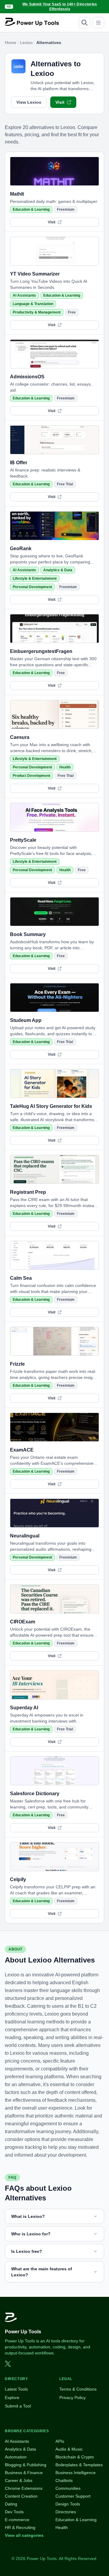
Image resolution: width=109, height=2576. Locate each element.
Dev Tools (14, 2512)
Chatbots (64, 2480)
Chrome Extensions (24, 2488)
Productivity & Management (37, 312)
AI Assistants (24, 295)
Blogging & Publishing (26, 2465)
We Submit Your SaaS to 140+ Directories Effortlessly (60, 7)
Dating (11, 2504)
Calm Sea (21, 1278)
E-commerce (17, 2520)
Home (11, 43)
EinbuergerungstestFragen (41, 651)
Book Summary (28, 934)
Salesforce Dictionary (35, 1794)
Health (65, 767)
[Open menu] (98, 23)
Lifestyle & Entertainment (35, 579)
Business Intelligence (76, 2473)
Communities (68, 2488)
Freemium (66, 210)
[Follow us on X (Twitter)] (8, 2364)
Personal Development (32, 587)
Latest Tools (16, 2389)
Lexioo (26, 43)
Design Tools (68, 2504)
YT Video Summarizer (35, 274)
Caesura (20, 737)
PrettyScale (23, 840)
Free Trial (65, 484)
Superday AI (24, 1708)
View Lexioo (29, 102)
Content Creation (21, 2496)
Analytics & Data (58, 570)
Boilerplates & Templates (79, 2465)
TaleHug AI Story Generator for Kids (51, 1106)
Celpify (18, 1879)
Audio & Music (69, 2449)
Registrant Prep (28, 1192)
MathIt (17, 194)
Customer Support (73, 2496)
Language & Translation (33, 304)
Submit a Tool (18, 2406)
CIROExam (23, 1622)
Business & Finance (24, 2473)
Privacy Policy (73, 2398)
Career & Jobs (19, 2480)
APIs (60, 2441)
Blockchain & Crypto (75, 2457)
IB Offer (19, 463)
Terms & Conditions (78, 2389)
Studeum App (26, 1020)
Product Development (31, 776)
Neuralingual (25, 1536)
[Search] (84, 23)
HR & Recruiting (20, 2527)
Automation (16, 2457)
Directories (66, 2512)
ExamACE (22, 1450)
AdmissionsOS (27, 377)
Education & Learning (31, 210)
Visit (60, 102)
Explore (12, 2398)
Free (72, 312)
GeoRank (21, 549)
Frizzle (17, 1364)
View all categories (24, 2535)
